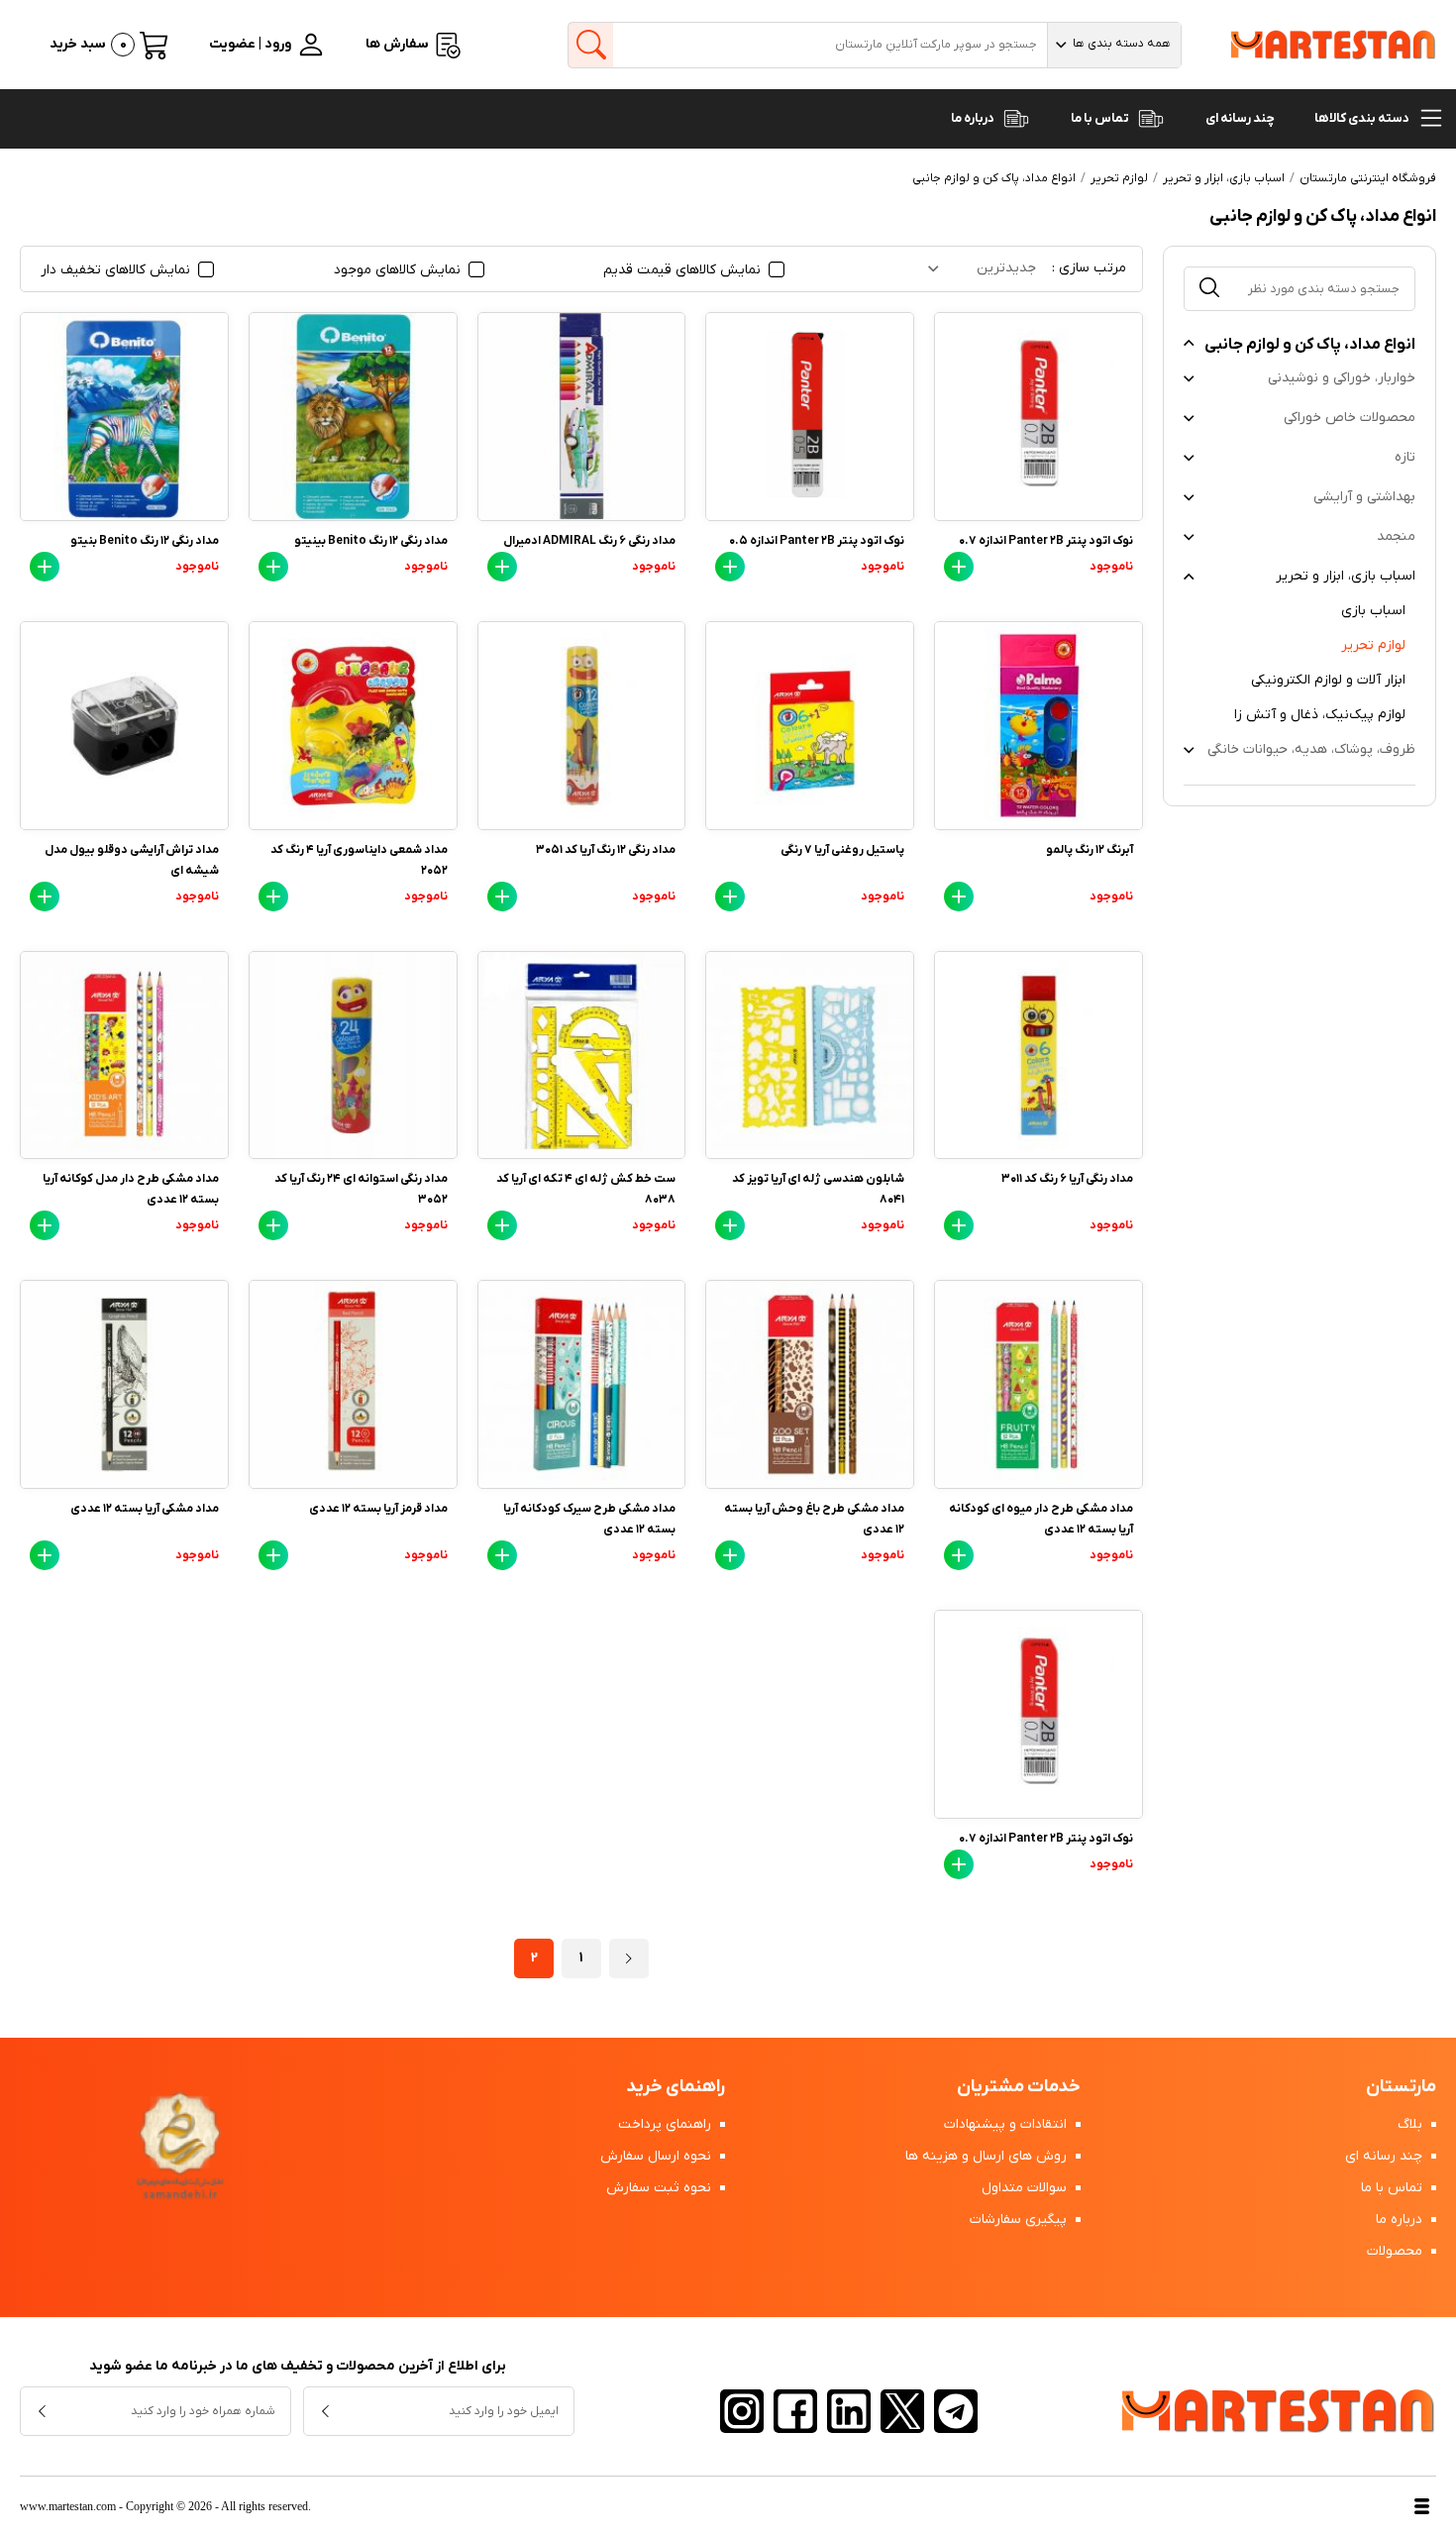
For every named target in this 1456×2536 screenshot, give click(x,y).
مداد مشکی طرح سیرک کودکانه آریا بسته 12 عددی (589, 1519)
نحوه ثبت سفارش (661, 2188)
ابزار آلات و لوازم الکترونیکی (1328, 680)
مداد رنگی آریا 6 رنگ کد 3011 (1067, 1179)
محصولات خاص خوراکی (1350, 418)
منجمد (1396, 536)
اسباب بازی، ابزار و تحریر (1346, 576)
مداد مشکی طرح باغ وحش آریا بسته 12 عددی (814, 1519)
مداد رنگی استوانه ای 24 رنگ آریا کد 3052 (361, 1189)
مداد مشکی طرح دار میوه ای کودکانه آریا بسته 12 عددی (1041, 1519)
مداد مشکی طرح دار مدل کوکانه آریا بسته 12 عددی (131, 1189)
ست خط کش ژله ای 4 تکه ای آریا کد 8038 (586, 1189)
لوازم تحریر (1373, 645)
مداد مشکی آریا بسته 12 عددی (145, 1509)
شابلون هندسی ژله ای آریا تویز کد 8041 (818, 1189)
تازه (1405, 457)
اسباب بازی (1373, 611)
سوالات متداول (1026, 2188)
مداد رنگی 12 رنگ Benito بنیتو (145, 541)
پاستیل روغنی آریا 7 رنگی (842, 850)
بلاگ (1412, 2124)
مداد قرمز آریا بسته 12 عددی (378, 1509)
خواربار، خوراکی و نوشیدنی (1342, 378)
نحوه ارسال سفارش (658, 2156)
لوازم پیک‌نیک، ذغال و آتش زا (1320, 715)
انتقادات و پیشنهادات (1007, 2124)
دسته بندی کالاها (1363, 118)
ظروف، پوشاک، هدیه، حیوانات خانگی (1311, 749)
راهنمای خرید (676, 2087)
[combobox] (1114, 45)
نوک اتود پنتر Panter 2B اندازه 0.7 (1046, 541)
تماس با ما (1101, 118)
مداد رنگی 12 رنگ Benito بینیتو (371, 541)
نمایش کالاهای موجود (399, 270)
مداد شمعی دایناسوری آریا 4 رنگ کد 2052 (359, 860)
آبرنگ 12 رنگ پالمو (1090, 850)
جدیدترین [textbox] (1006, 268)
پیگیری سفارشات (1020, 2219)
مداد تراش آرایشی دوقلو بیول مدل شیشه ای (132, 860)
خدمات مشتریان (1019, 2087)
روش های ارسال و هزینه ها (988, 2156)
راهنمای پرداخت (667, 2124)
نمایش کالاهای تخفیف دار (117, 270)
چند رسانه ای (1240, 118)
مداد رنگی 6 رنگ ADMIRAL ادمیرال (589, 541)
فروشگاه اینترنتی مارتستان (1368, 178)
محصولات (1397, 2251)
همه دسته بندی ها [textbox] (1122, 44)
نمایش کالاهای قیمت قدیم (684, 270)
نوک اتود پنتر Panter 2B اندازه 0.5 (817, 541)
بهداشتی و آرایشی (1364, 497)
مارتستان (1401, 2087)
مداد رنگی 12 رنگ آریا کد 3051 (606, 850)
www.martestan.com (68, 2506)
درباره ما (974, 118)
